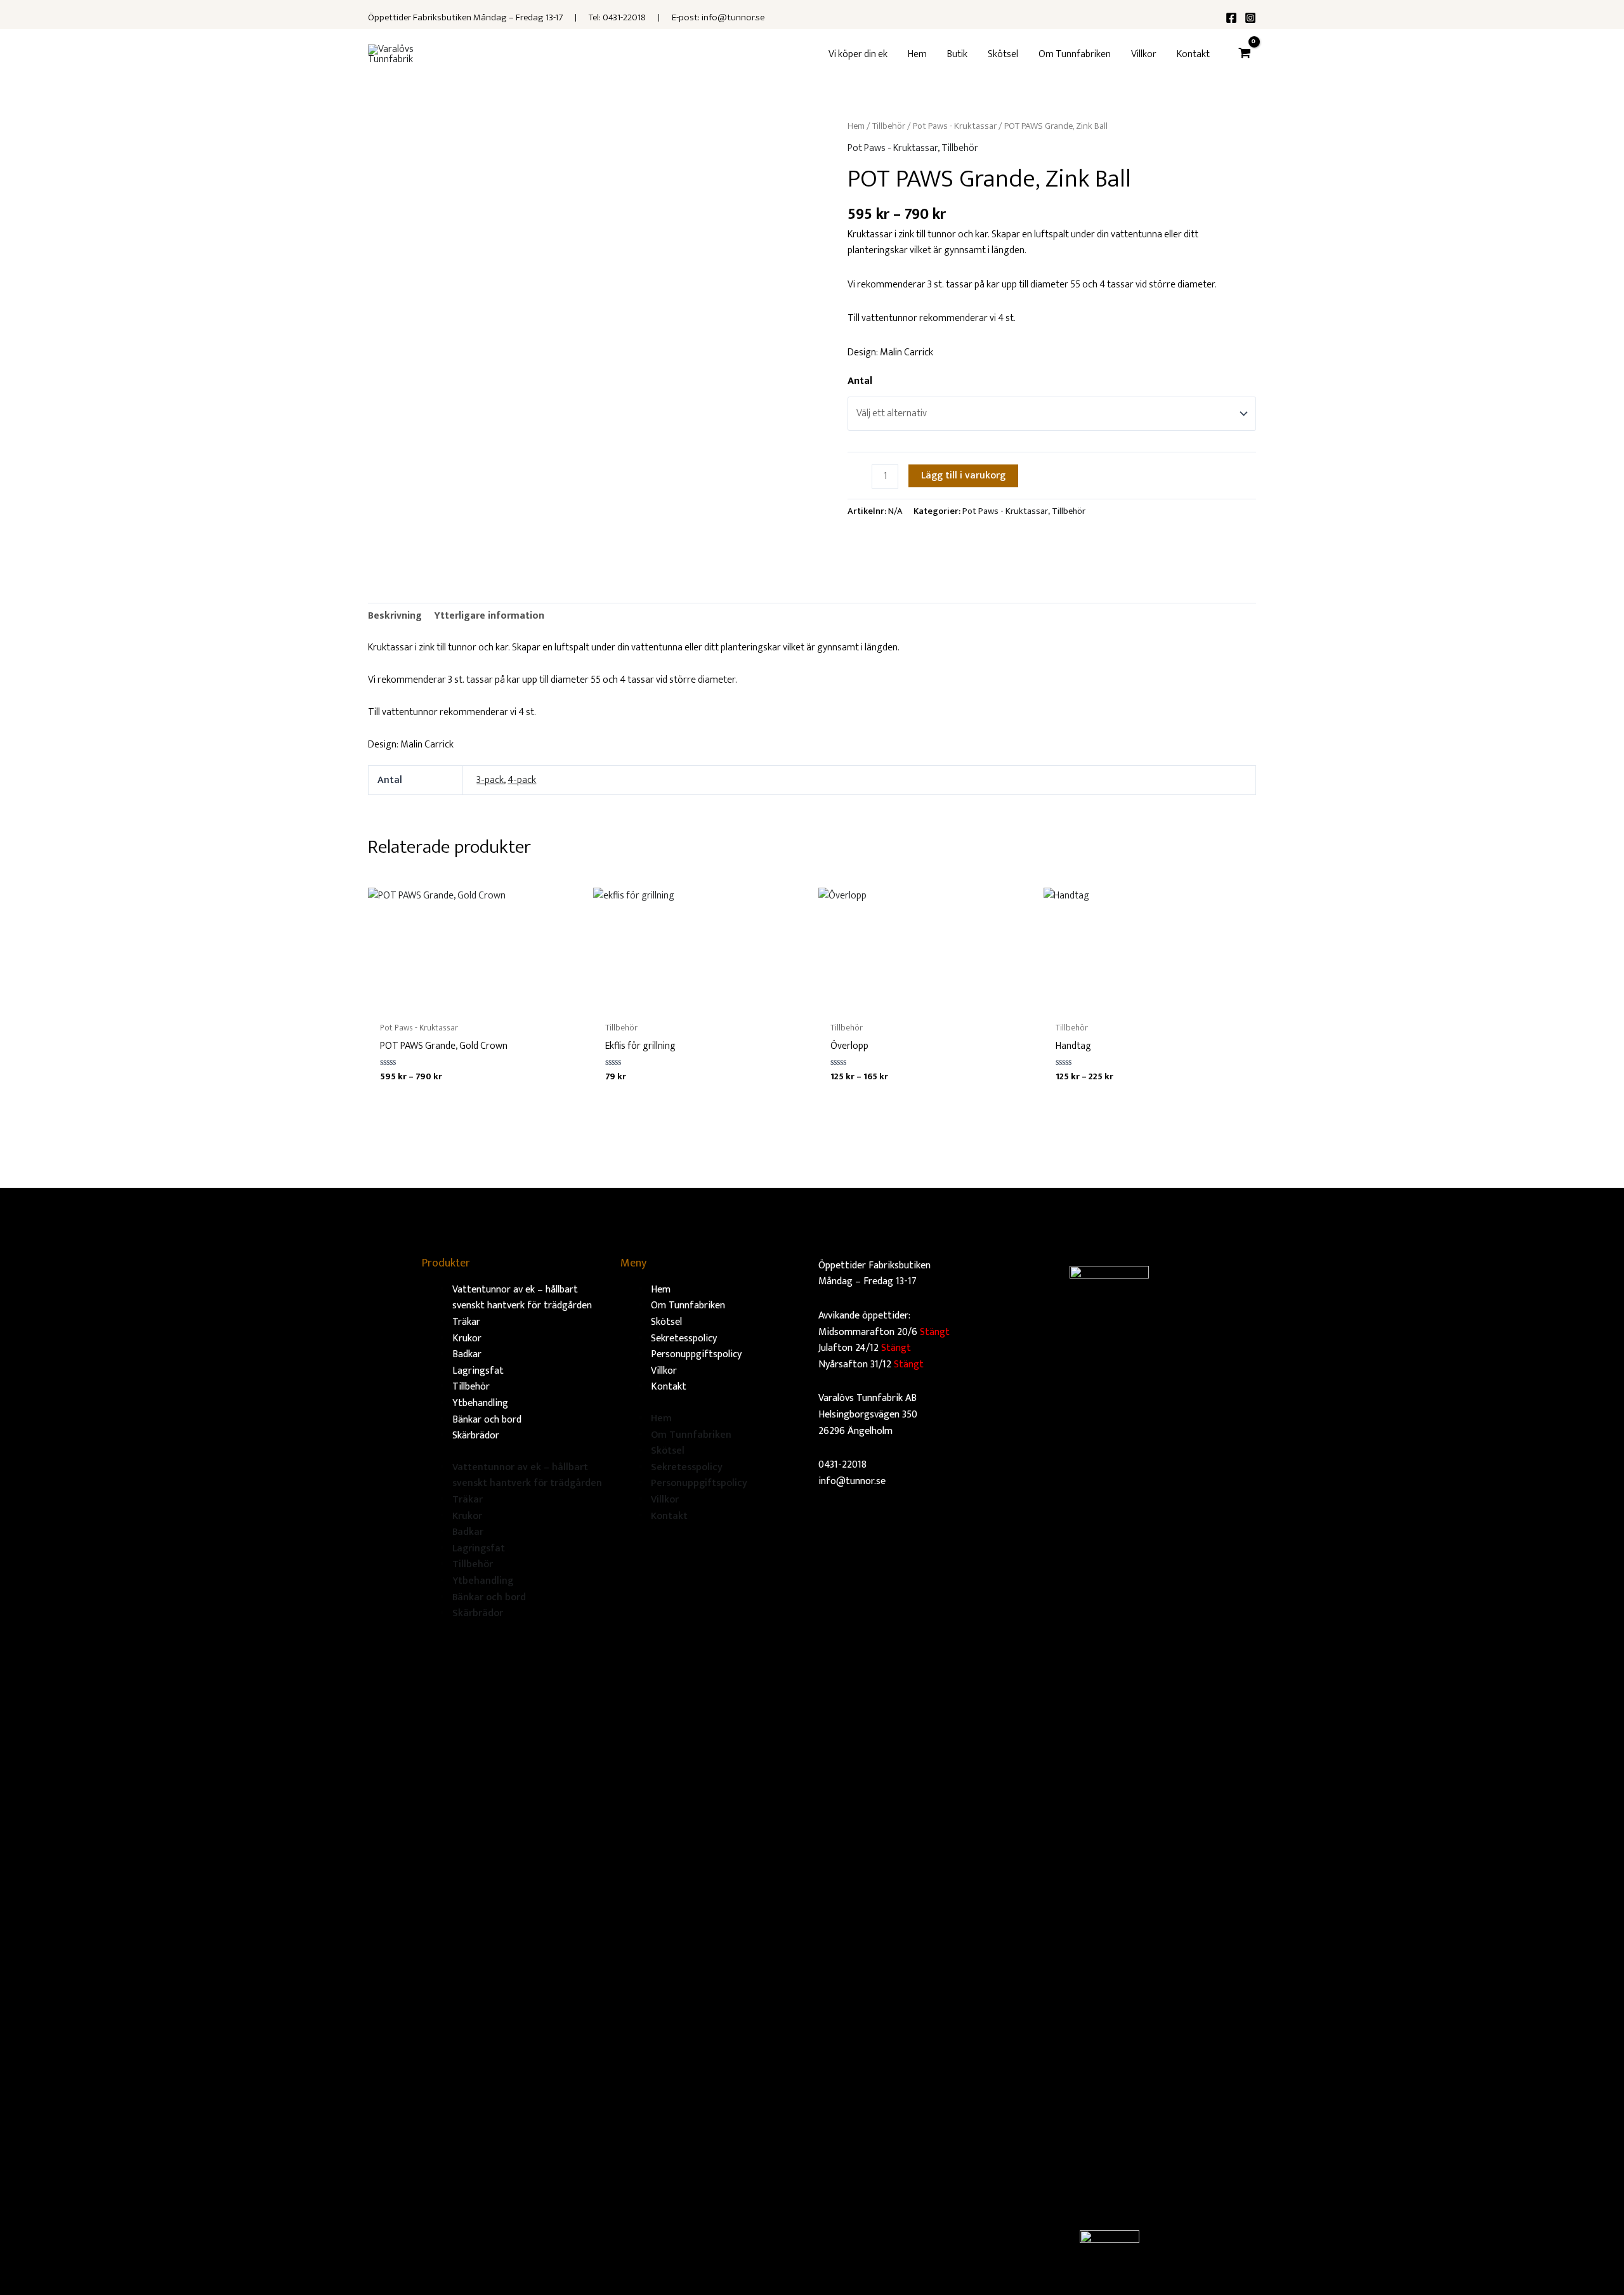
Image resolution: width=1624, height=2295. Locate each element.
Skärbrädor (476, 1436)
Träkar (466, 1322)
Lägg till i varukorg (963, 476)
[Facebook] (1231, 18)
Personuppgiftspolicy (696, 1354)
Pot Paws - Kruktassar (955, 126)
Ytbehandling (480, 1403)
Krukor (467, 1338)
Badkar (467, 1354)
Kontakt (669, 1387)
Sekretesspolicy (684, 1338)
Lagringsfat (478, 1371)
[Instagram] (1250, 18)
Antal (860, 381)
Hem (856, 126)
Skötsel (666, 1322)
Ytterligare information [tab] (489, 616)
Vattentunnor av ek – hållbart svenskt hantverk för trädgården (522, 1298)
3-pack (490, 780)
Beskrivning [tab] (395, 616)
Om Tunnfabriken (688, 1305)
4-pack (522, 780)
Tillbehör (889, 126)
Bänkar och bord (487, 1420)
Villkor (664, 1371)
